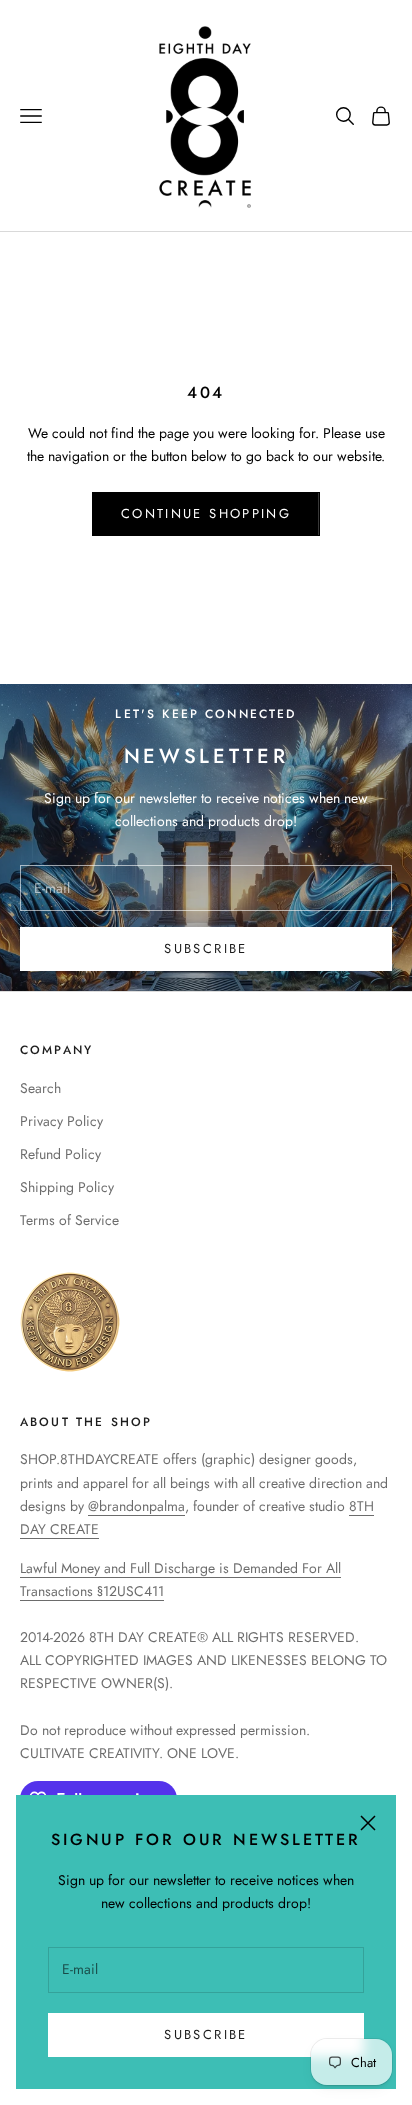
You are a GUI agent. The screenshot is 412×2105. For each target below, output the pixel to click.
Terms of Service (69, 1220)
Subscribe (205, 2034)
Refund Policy (60, 1154)
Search (40, 1088)
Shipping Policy (67, 1187)
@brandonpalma (136, 1506)
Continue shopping (206, 513)
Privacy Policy (61, 1121)
